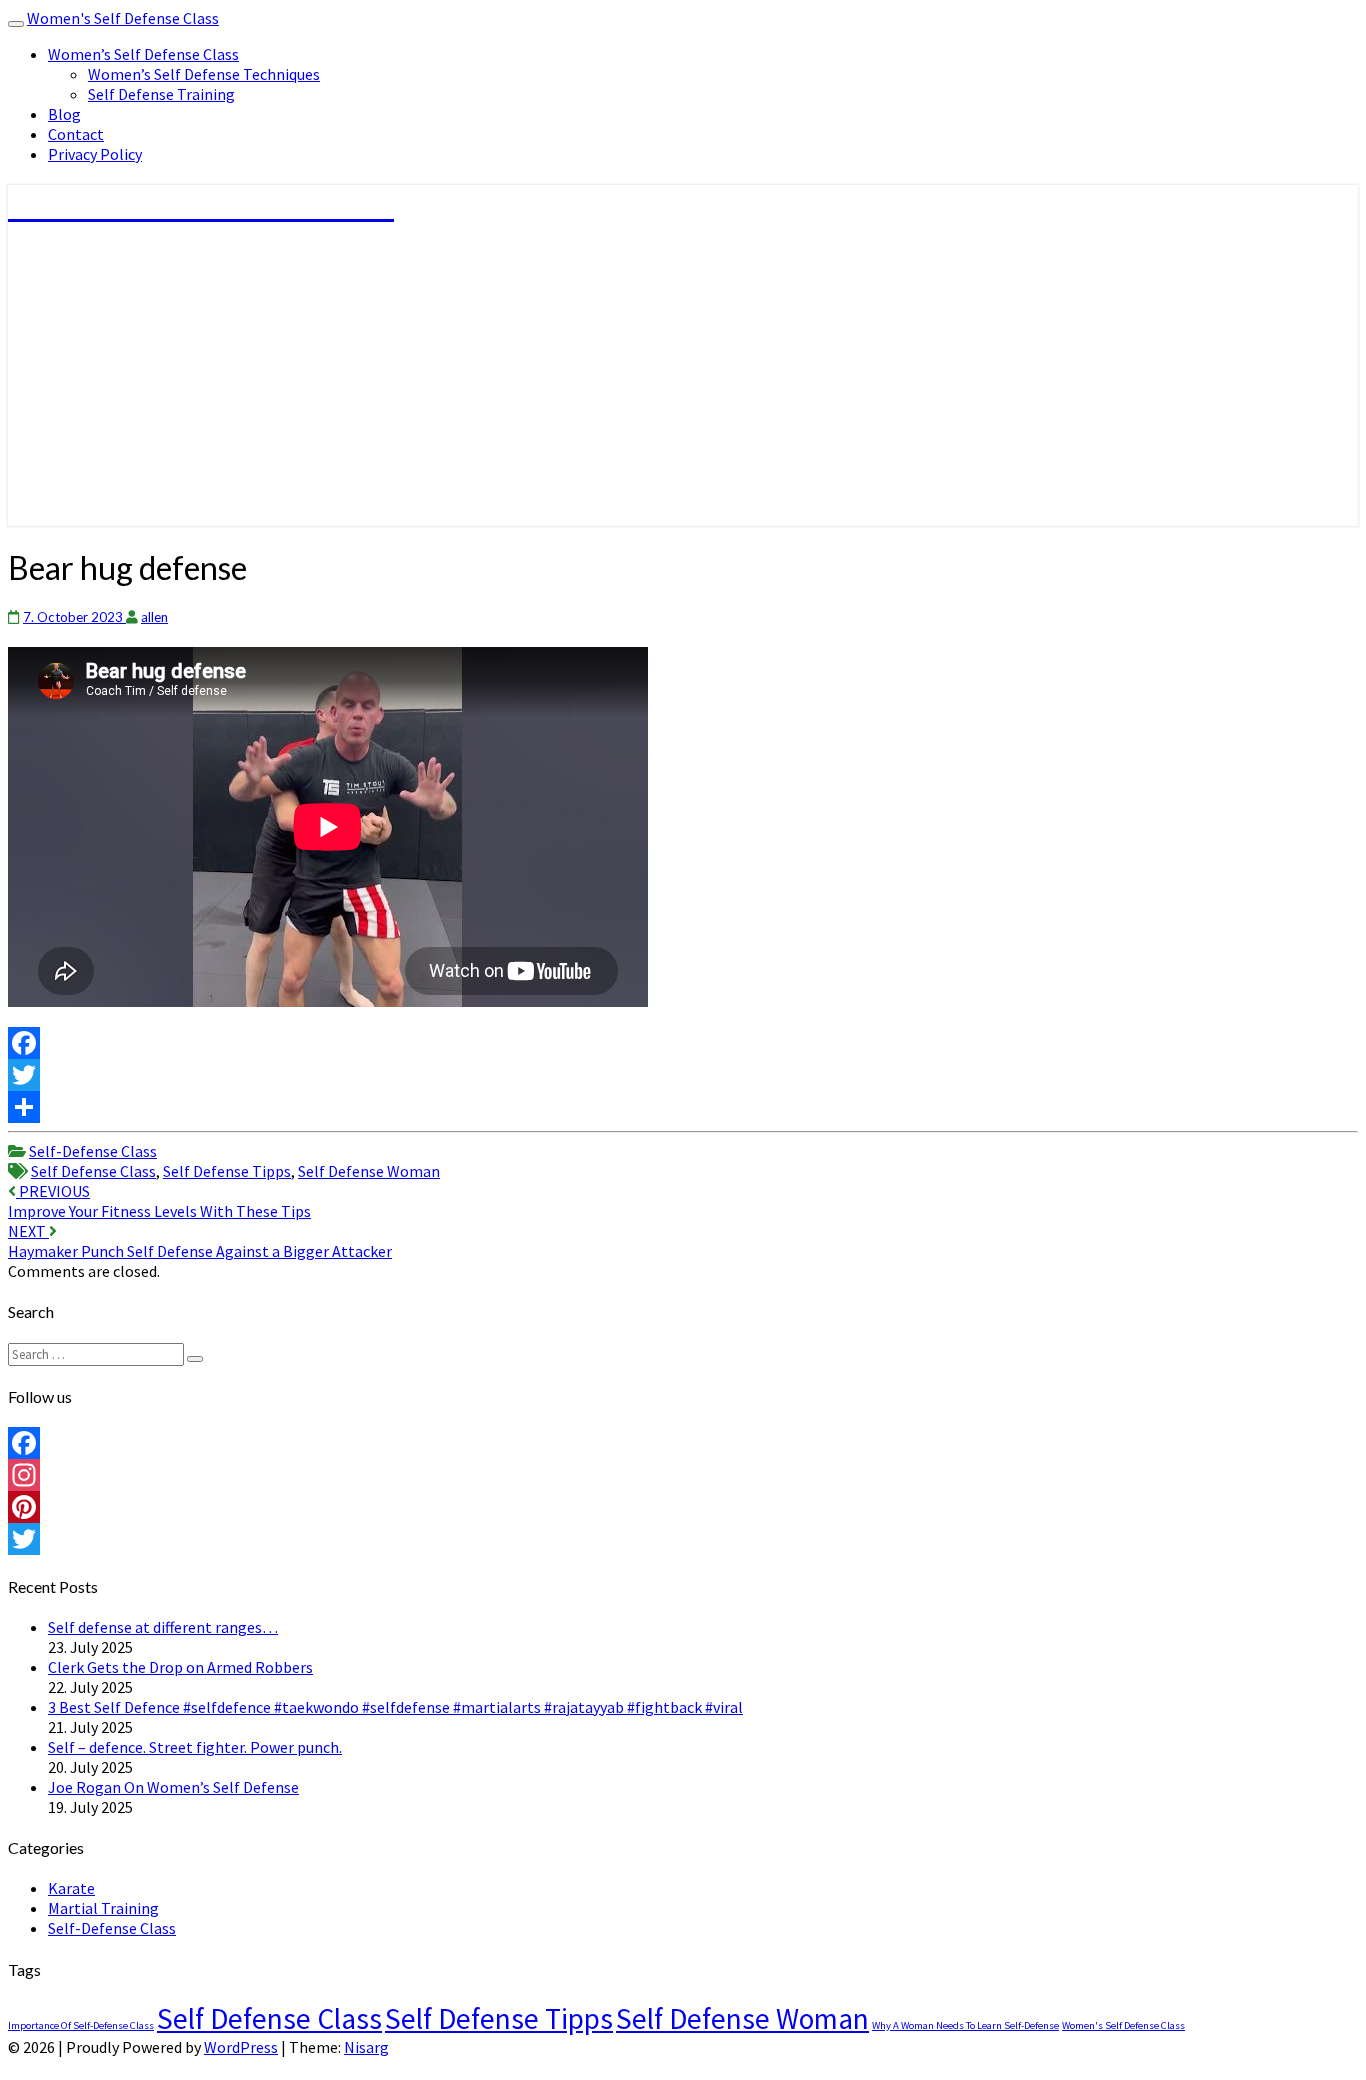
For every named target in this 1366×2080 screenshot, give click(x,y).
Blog (64, 114)
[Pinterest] (683, 1507)
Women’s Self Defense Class (143, 54)
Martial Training (103, 1908)
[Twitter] (683, 1075)
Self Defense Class (93, 1171)
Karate (71, 1888)
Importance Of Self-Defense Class (81, 2025)
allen (154, 617)
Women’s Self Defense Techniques (204, 74)
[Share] (683, 1107)
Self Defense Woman (369, 1171)
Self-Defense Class (93, 1151)
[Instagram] (683, 1475)
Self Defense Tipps (227, 1171)
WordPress (241, 2047)
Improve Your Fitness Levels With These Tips (159, 1201)
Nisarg (366, 2047)
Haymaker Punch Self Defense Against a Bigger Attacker (200, 1241)
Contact (76, 134)
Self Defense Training (161, 94)
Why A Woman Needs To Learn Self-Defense (965, 2025)
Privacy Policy (95, 154)
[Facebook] (683, 1043)
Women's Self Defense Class (123, 18)
